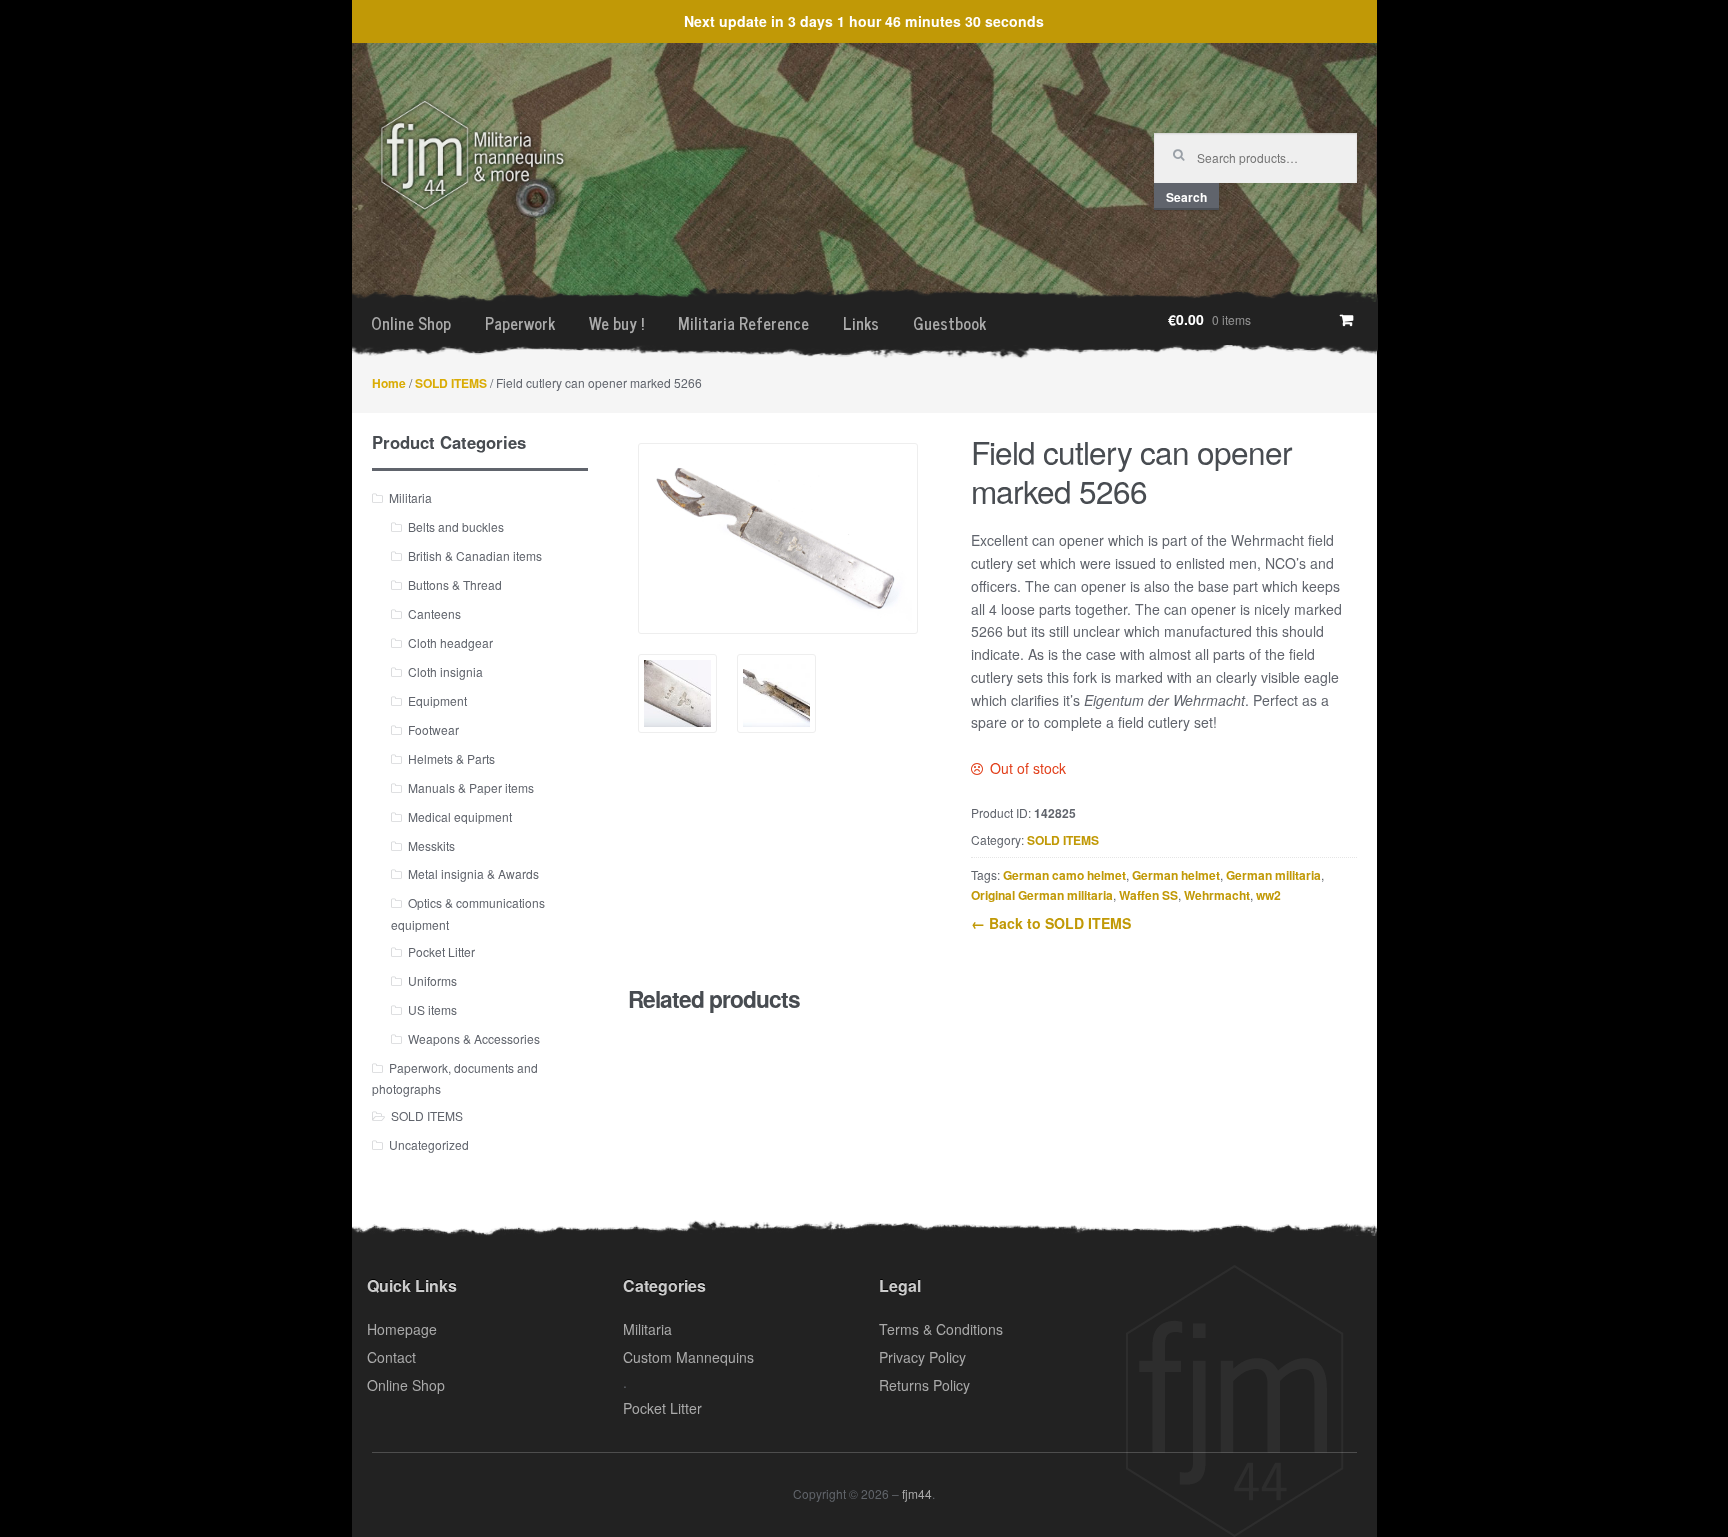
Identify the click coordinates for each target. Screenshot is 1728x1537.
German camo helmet (1064, 875)
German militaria (1273, 875)
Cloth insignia (445, 671)
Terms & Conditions (941, 1329)
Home (389, 383)
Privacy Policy (922, 1357)
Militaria (410, 497)
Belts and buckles (456, 526)
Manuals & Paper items (471, 787)
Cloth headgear (450, 642)
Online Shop (411, 323)
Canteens (434, 613)
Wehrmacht (1217, 895)
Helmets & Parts (451, 758)
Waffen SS (1148, 895)
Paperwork (520, 323)
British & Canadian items (475, 555)
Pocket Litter (441, 951)
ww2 (1268, 895)
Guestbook (949, 323)
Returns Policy (924, 1385)
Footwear (433, 729)
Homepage (402, 1329)
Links (861, 323)
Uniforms (432, 980)
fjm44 (917, 1493)
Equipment (437, 700)
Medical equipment (460, 816)
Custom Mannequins (688, 1357)
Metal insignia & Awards (473, 873)
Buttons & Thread (455, 584)
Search (1186, 197)
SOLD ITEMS (451, 383)
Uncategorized (429, 1144)
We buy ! (616, 323)
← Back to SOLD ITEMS (1051, 923)
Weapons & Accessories (474, 1038)
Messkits (431, 845)
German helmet (1176, 875)
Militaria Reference (743, 323)
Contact (391, 1357)
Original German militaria (1042, 895)
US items (432, 1009)
